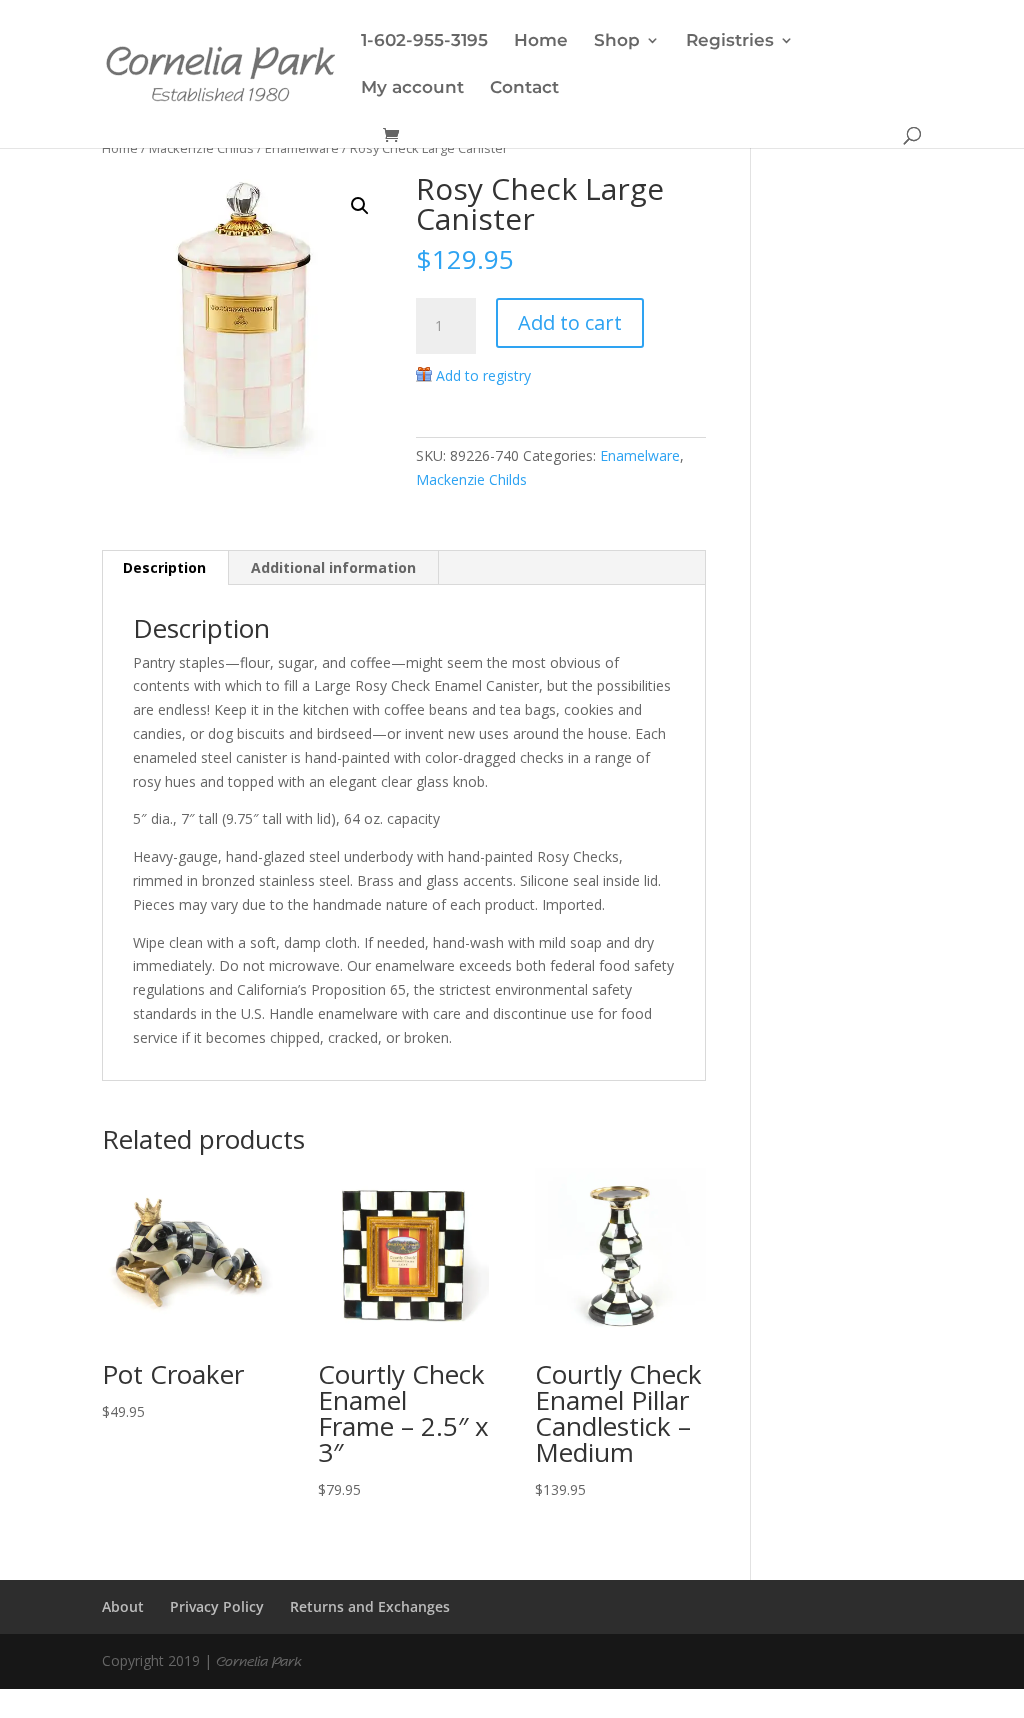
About (123, 1606)
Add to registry (483, 375)
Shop (617, 41)
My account (412, 88)
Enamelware (302, 148)
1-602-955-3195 (424, 41)
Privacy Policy (217, 1606)
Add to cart (570, 322)
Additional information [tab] (333, 567)
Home (541, 41)
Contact (524, 88)
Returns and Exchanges (370, 1606)
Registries (730, 41)
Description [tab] (164, 567)
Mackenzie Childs (201, 148)
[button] (360, 206)
